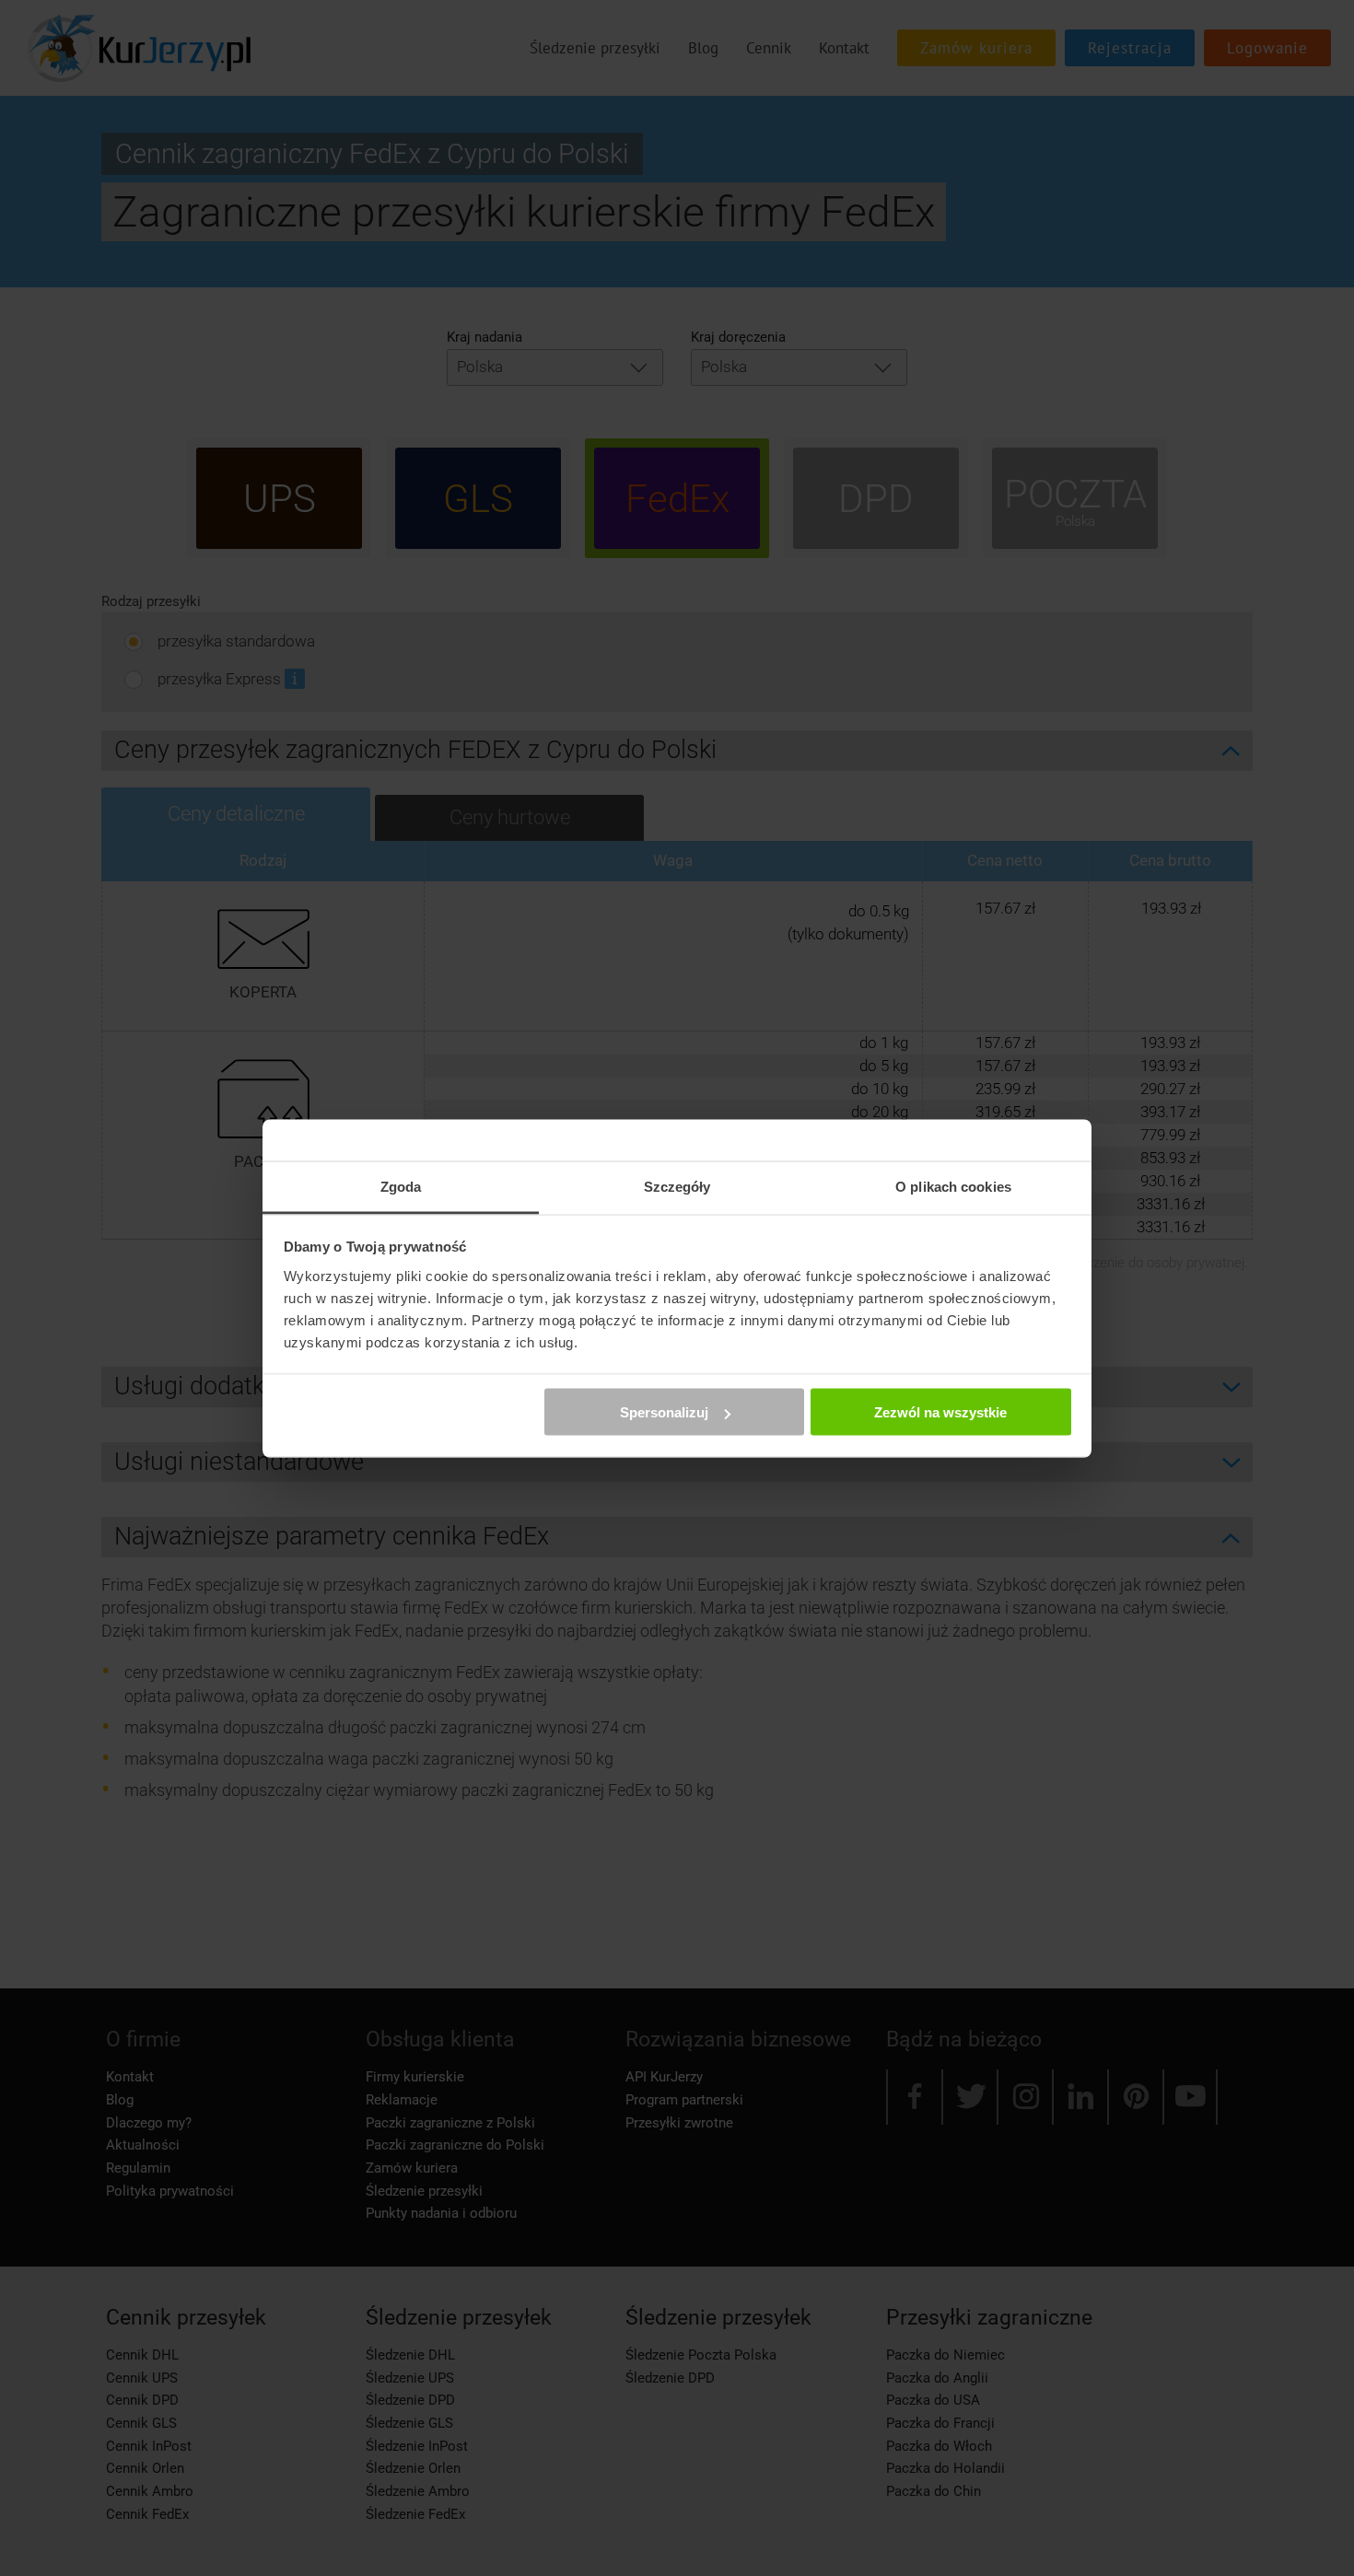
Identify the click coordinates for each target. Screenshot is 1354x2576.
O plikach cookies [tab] (953, 1186)
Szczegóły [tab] (677, 1186)
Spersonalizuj (664, 1412)
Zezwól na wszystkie (940, 1412)
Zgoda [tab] (401, 1186)
